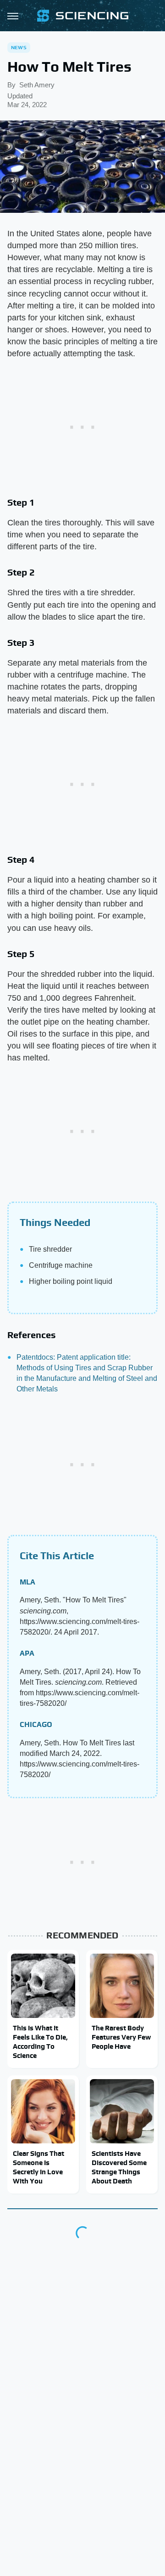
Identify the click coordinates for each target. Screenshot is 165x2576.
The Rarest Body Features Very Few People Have (121, 2037)
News (19, 47)
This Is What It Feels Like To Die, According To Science (40, 2042)
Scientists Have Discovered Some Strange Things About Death (119, 2167)
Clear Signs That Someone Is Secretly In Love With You (38, 2167)
